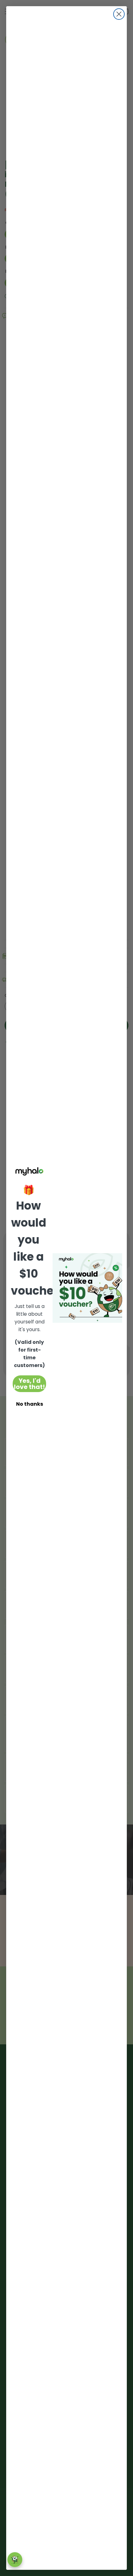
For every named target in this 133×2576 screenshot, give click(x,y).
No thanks (30, 1404)
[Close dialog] (119, 14)
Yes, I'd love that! (29, 1384)
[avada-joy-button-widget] (15, 2560)
